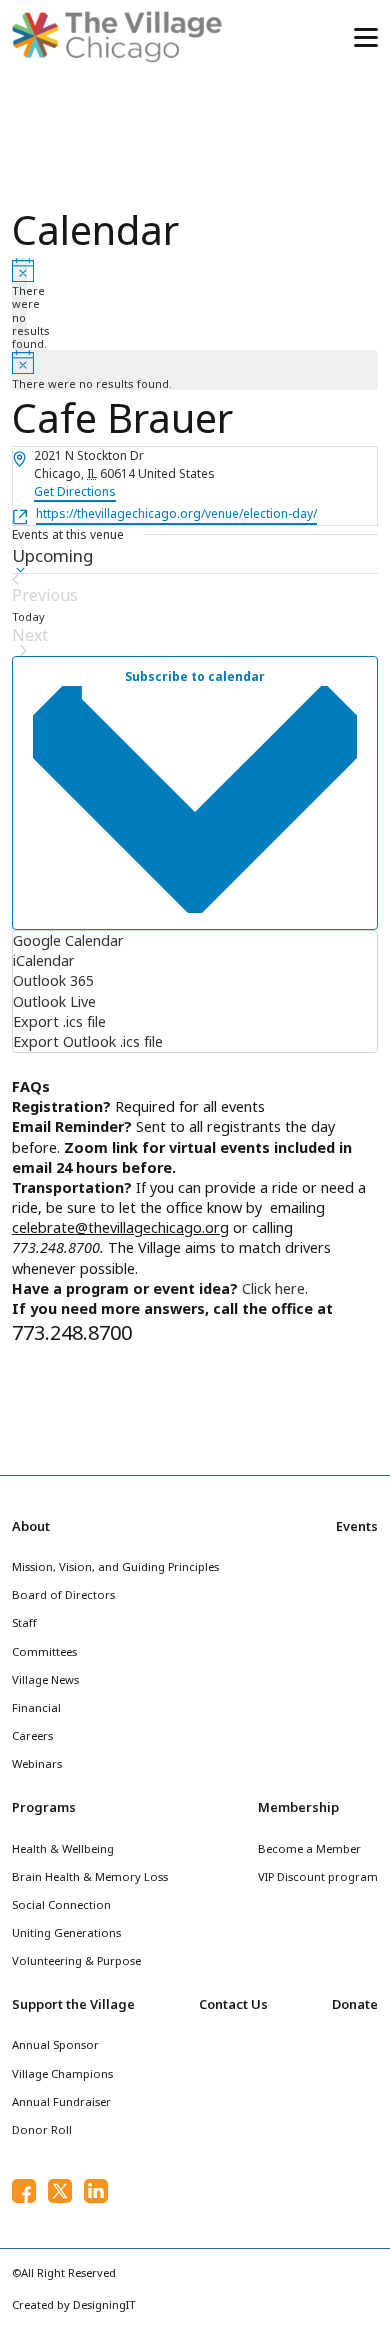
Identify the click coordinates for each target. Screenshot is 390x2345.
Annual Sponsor (55, 2044)
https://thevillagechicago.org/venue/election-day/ (176, 513)
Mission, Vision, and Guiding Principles (115, 1566)
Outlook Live (54, 1001)
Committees (44, 1651)
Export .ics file (59, 1021)
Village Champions (62, 2073)
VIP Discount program (318, 1876)
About (31, 1526)
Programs (44, 1807)
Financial (36, 1707)
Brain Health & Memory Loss (90, 1876)
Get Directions (75, 491)
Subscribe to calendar (195, 676)
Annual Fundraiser (61, 2101)
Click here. (275, 1288)
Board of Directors (63, 1594)
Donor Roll (42, 2129)
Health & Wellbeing (63, 1848)
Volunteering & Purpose (76, 1960)
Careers (32, 1735)
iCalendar (44, 960)
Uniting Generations (66, 1932)
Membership (298, 1807)
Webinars (37, 1763)
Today (28, 616)
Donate (355, 2004)
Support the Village (73, 2004)
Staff (24, 1622)
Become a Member (309, 1848)
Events (357, 1526)
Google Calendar (68, 940)
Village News (45, 1679)
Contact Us (233, 2004)
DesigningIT (104, 2304)
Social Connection (61, 1904)
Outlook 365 (53, 980)
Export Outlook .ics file (88, 1041)
